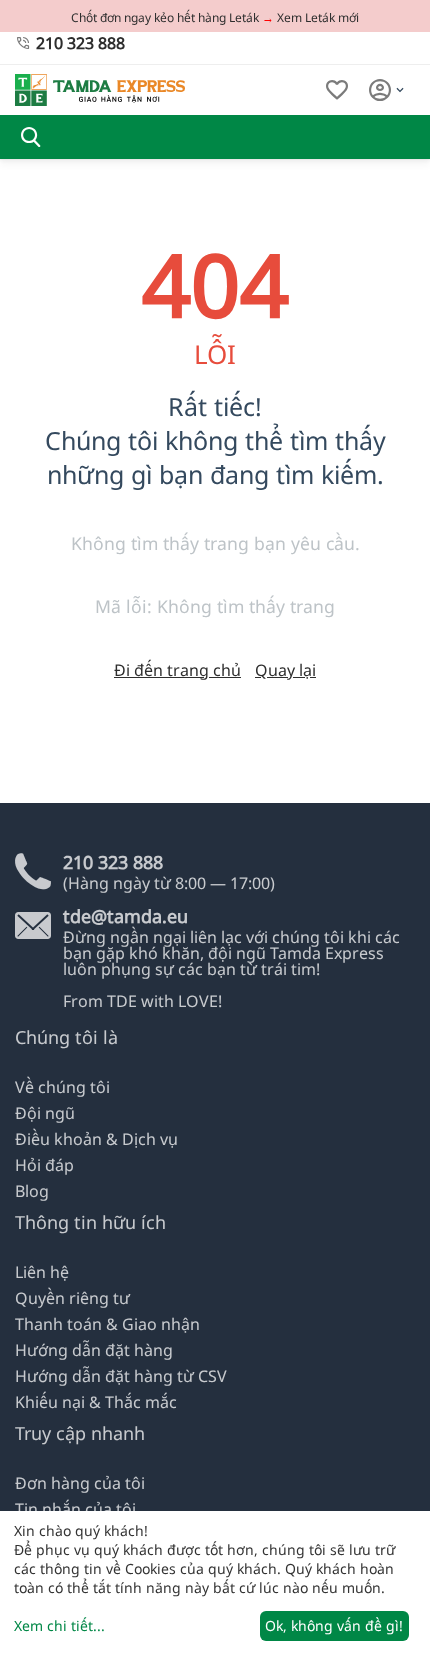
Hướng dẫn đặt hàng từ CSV (121, 1376)
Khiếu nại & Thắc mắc (96, 1402)
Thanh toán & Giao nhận (107, 1324)
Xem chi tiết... (59, 1625)
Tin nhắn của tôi (75, 1509)
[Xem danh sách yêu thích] (337, 90)
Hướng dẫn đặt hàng (94, 1350)
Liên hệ (42, 1272)
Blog (32, 1191)
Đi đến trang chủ (177, 670)
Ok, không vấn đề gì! (334, 1625)
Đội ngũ (45, 1113)
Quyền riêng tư (72, 1298)
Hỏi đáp (44, 1165)
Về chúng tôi (62, 1087)
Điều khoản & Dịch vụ (96, 1139)
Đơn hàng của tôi (80, 1483)
